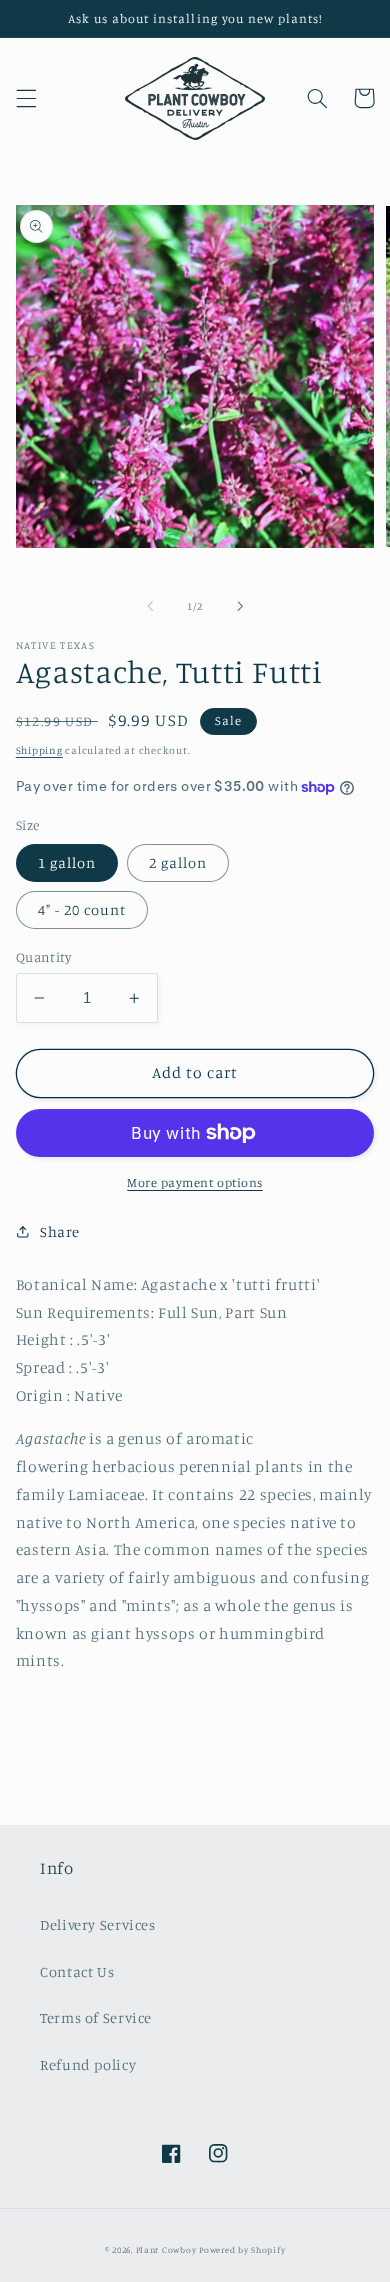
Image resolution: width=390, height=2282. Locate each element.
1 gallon (67, 862)
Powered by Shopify (242, 2249)
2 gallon (178, 862)
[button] (26, 98)
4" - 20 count (82, 909)
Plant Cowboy (166, 2249)
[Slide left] (150, 606)
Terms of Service (96, 2017)
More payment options (195, 1182)
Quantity (43, 957)
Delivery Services (98, 1924)
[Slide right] (240, 606)
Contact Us (77, 1971)
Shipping (39, 750)
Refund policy (88, 2064)
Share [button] (60, 1231)
